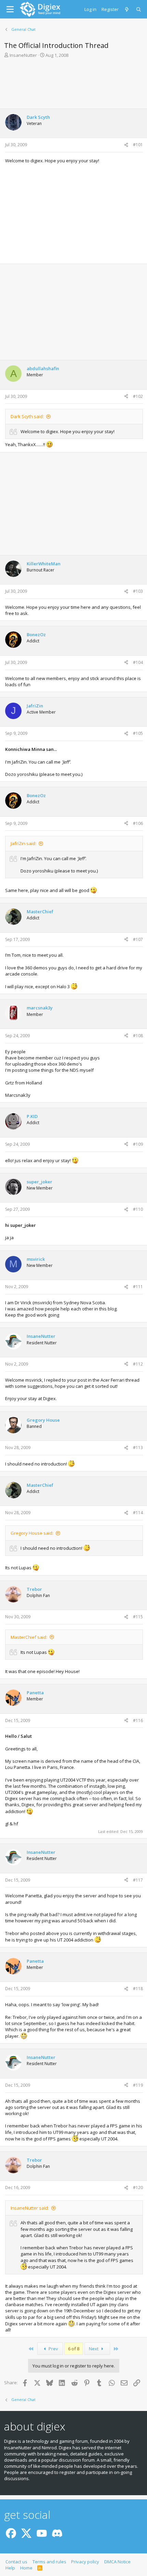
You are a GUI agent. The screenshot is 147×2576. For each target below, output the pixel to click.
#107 (138, 939)
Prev (53, 2349)
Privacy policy (85, 2562)
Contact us (16, 2562)
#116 (138, 1720)
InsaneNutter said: (30, 2208)
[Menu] (10, 9)
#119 (138, 2085)
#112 (138, 1364)
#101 (138, 145)
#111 (138, 1287)
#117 (138, 1880)
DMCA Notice (117, 2562)
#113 (138, 1448)
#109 (138, 1144)
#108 (138, 1036)
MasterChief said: (29, 1637)
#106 (138, 823)
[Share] (126, 145)
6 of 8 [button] (74, 2349)
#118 (138, 1989)
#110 (138, 1209)
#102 (138, 396)
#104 (138, 662)
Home (26, 2568)
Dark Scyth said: (27, 416)
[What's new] (127, 9)
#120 (138, 2188)
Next (94, 2349)
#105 (138, 733)
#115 (138, 1617)
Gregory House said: (32, 1533)
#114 (138, 1513)
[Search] (139, 9)
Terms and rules (49, 2562)
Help (10, 2568)
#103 (138, 591)
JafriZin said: (23, 843)
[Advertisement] (73, 83)
